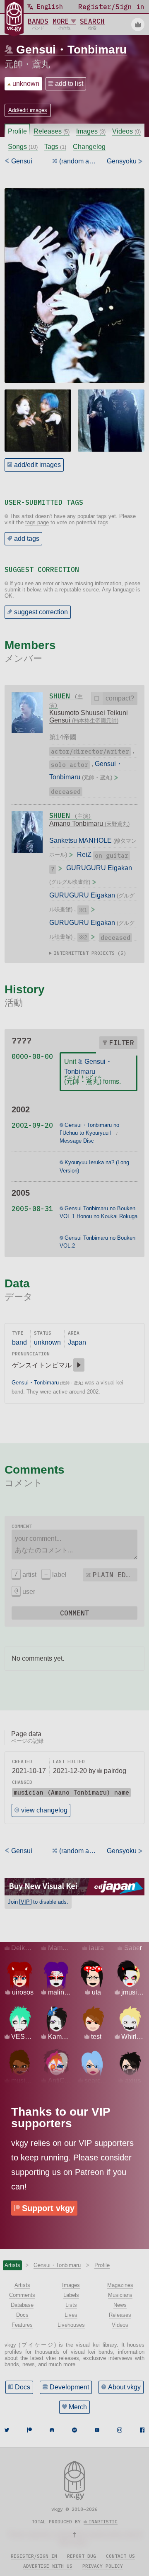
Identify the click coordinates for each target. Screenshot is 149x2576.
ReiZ (84, 855)
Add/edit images (28, 110)
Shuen (70, 815)
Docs (23, 2387)
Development (69, 2387)
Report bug (82, 2556)
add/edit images (37, 465)
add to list (69, 84)
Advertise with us (48, 2566)
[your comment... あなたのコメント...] (75, 1545)
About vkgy (124, 2387)
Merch (78, 2407)
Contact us (120, 2556)
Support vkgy (48, 2208)
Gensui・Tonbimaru (71, 50)
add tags (27, 539)
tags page (37, 522)
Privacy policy (103, 2566)
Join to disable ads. (38, 1902)
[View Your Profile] (138, 24)
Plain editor (115, 1575)
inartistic (103, 2522)
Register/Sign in (34, 2556)
